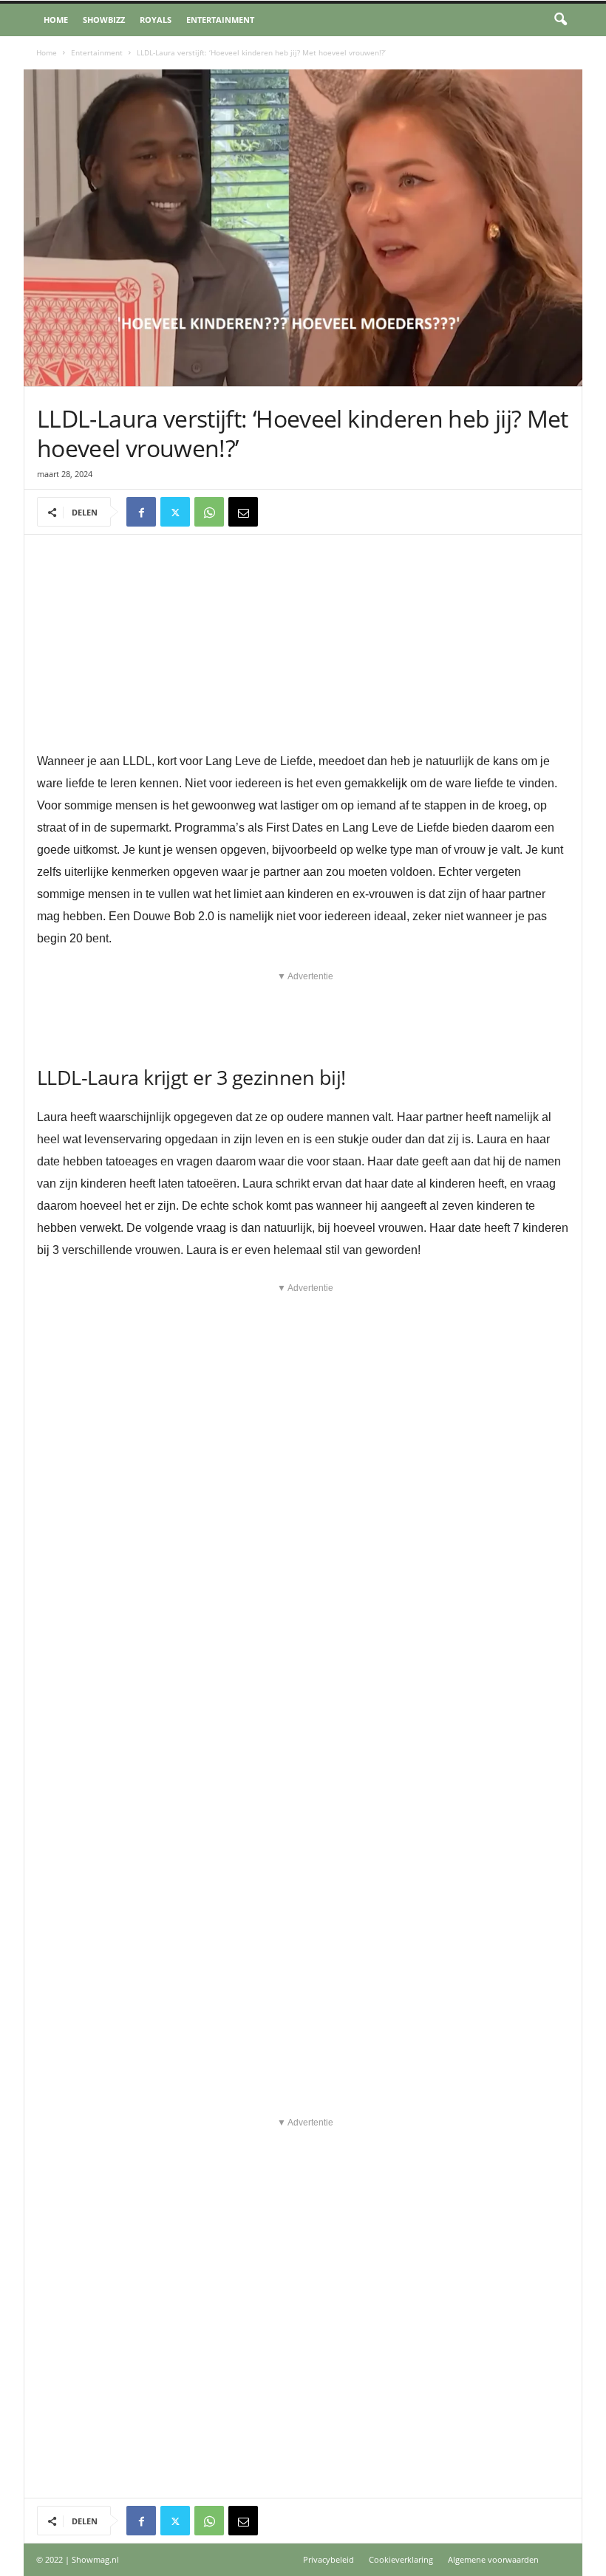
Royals (156, 20)
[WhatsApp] (209, 512)
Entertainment (220, 20)
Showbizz (104, 20)
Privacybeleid (328, 2559)
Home (56, 20)
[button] (560, 20)
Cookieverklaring (401, 2559)
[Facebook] (141, 512)
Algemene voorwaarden (493, 2559)
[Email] (243, 512)
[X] (175, 512)
